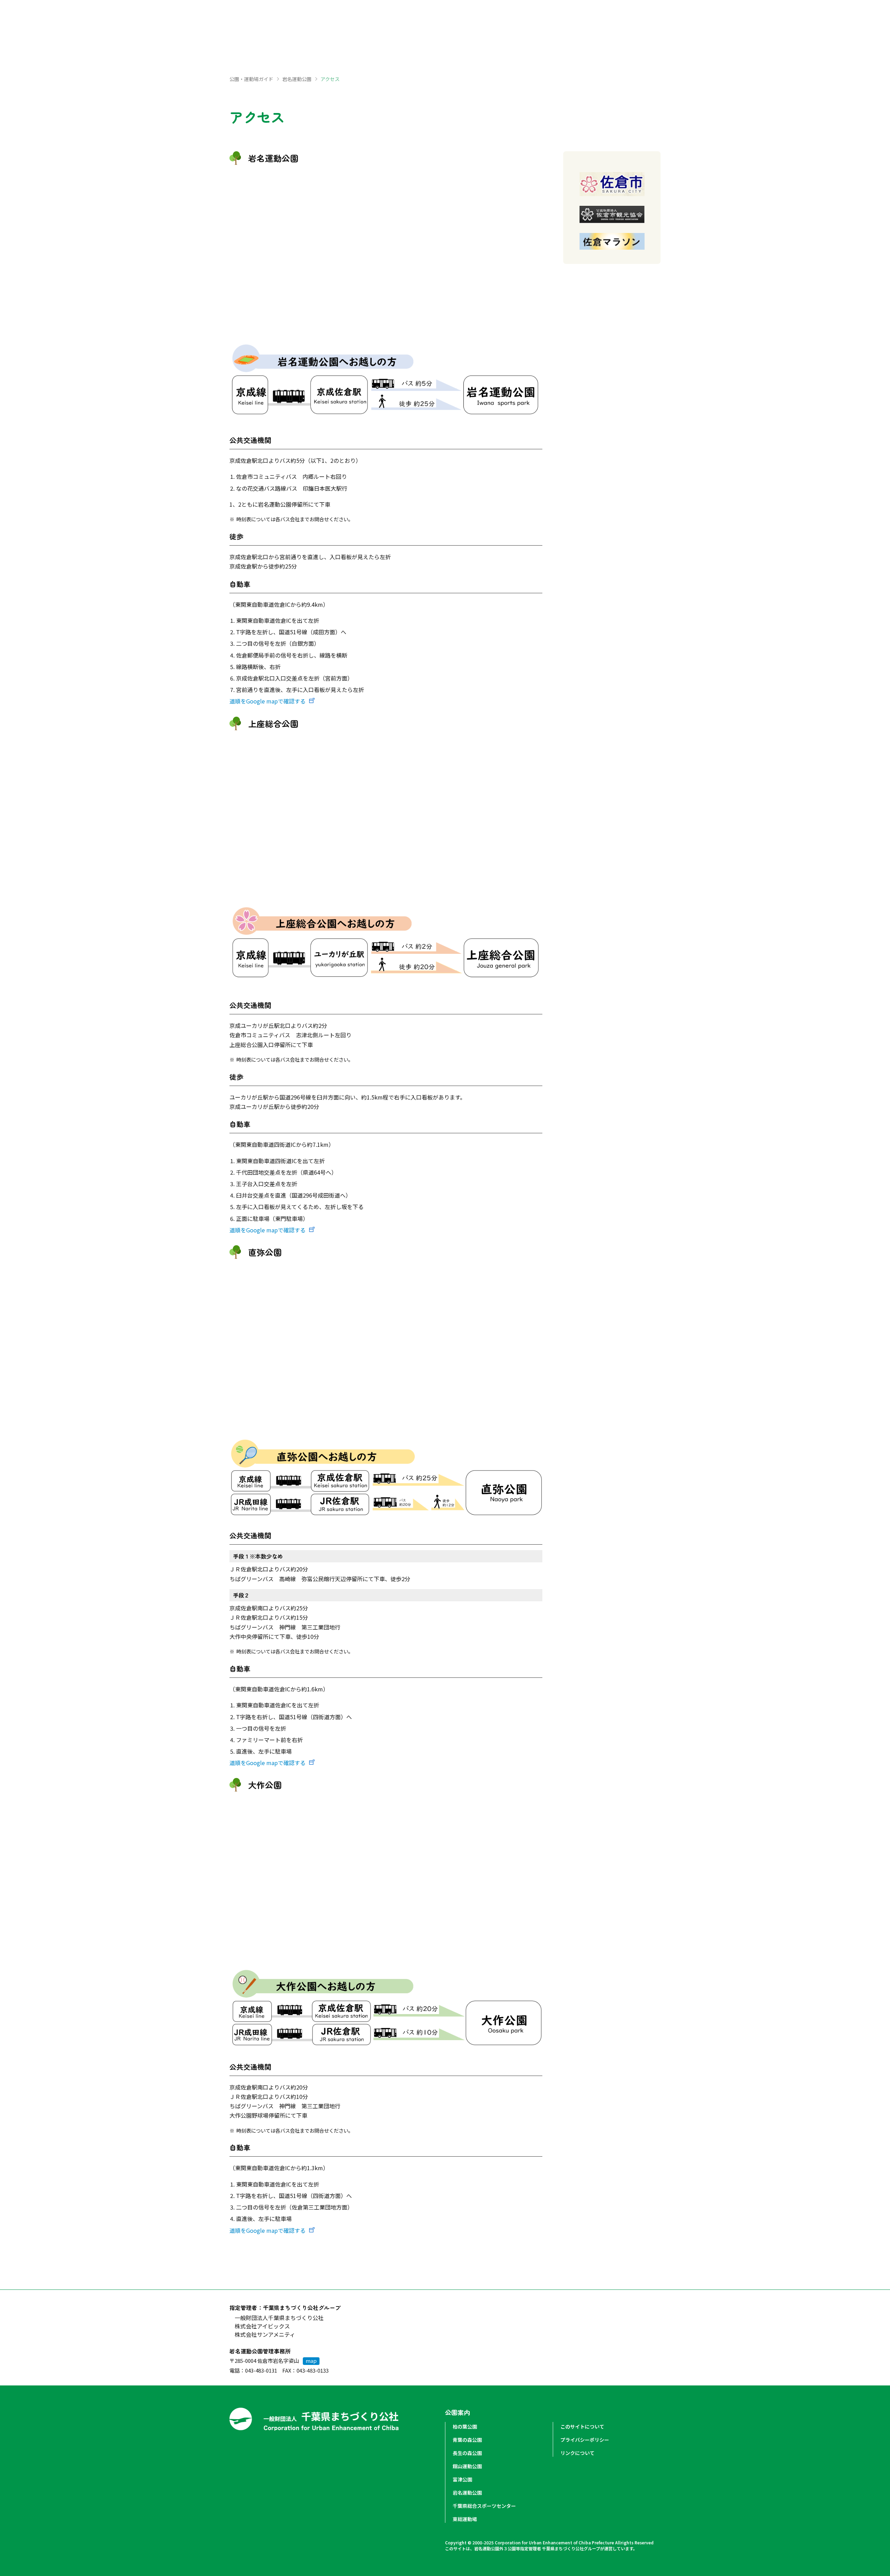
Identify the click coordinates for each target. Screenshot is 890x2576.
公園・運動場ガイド (251, 79)
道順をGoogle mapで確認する (268, 701)
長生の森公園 (467, 2453)
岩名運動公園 (297, 79)
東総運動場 (465, 2519)
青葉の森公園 (467, 2440)
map (311, 2361)
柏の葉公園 (465, 2426)
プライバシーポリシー (585, 2440)
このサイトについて (582, 2426)
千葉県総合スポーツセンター (484, 2506)
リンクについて (577, 2453)
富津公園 (462, 2479)
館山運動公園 (467, 2466)
